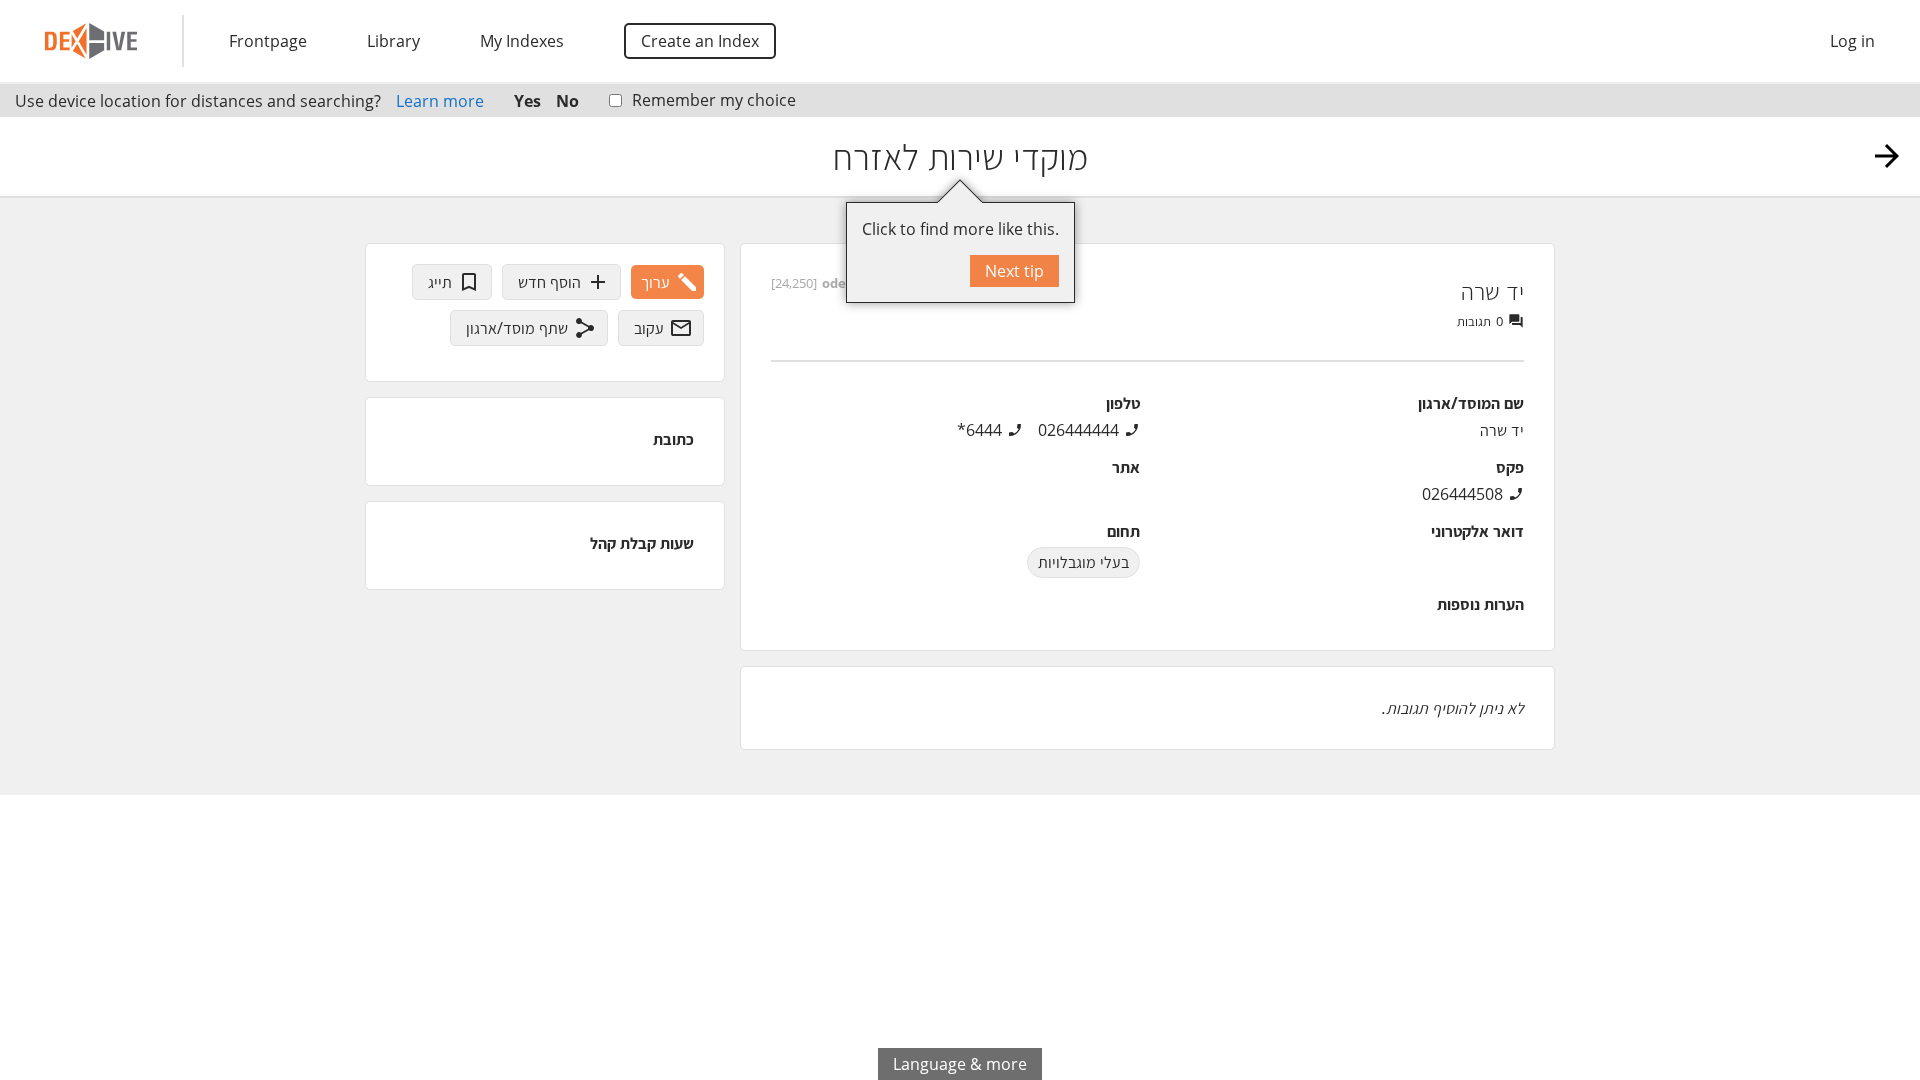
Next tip (1014, 271)
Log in (1852, 41)
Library (393, 41)
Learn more (440, 101)
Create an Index (700, 41)
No (567, 101)
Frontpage (268, 41)
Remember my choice (714, 100)
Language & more (960, 1064)
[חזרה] (1887, 156)
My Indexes (522, 41)
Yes (527, 101)
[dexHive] (91, 41)
